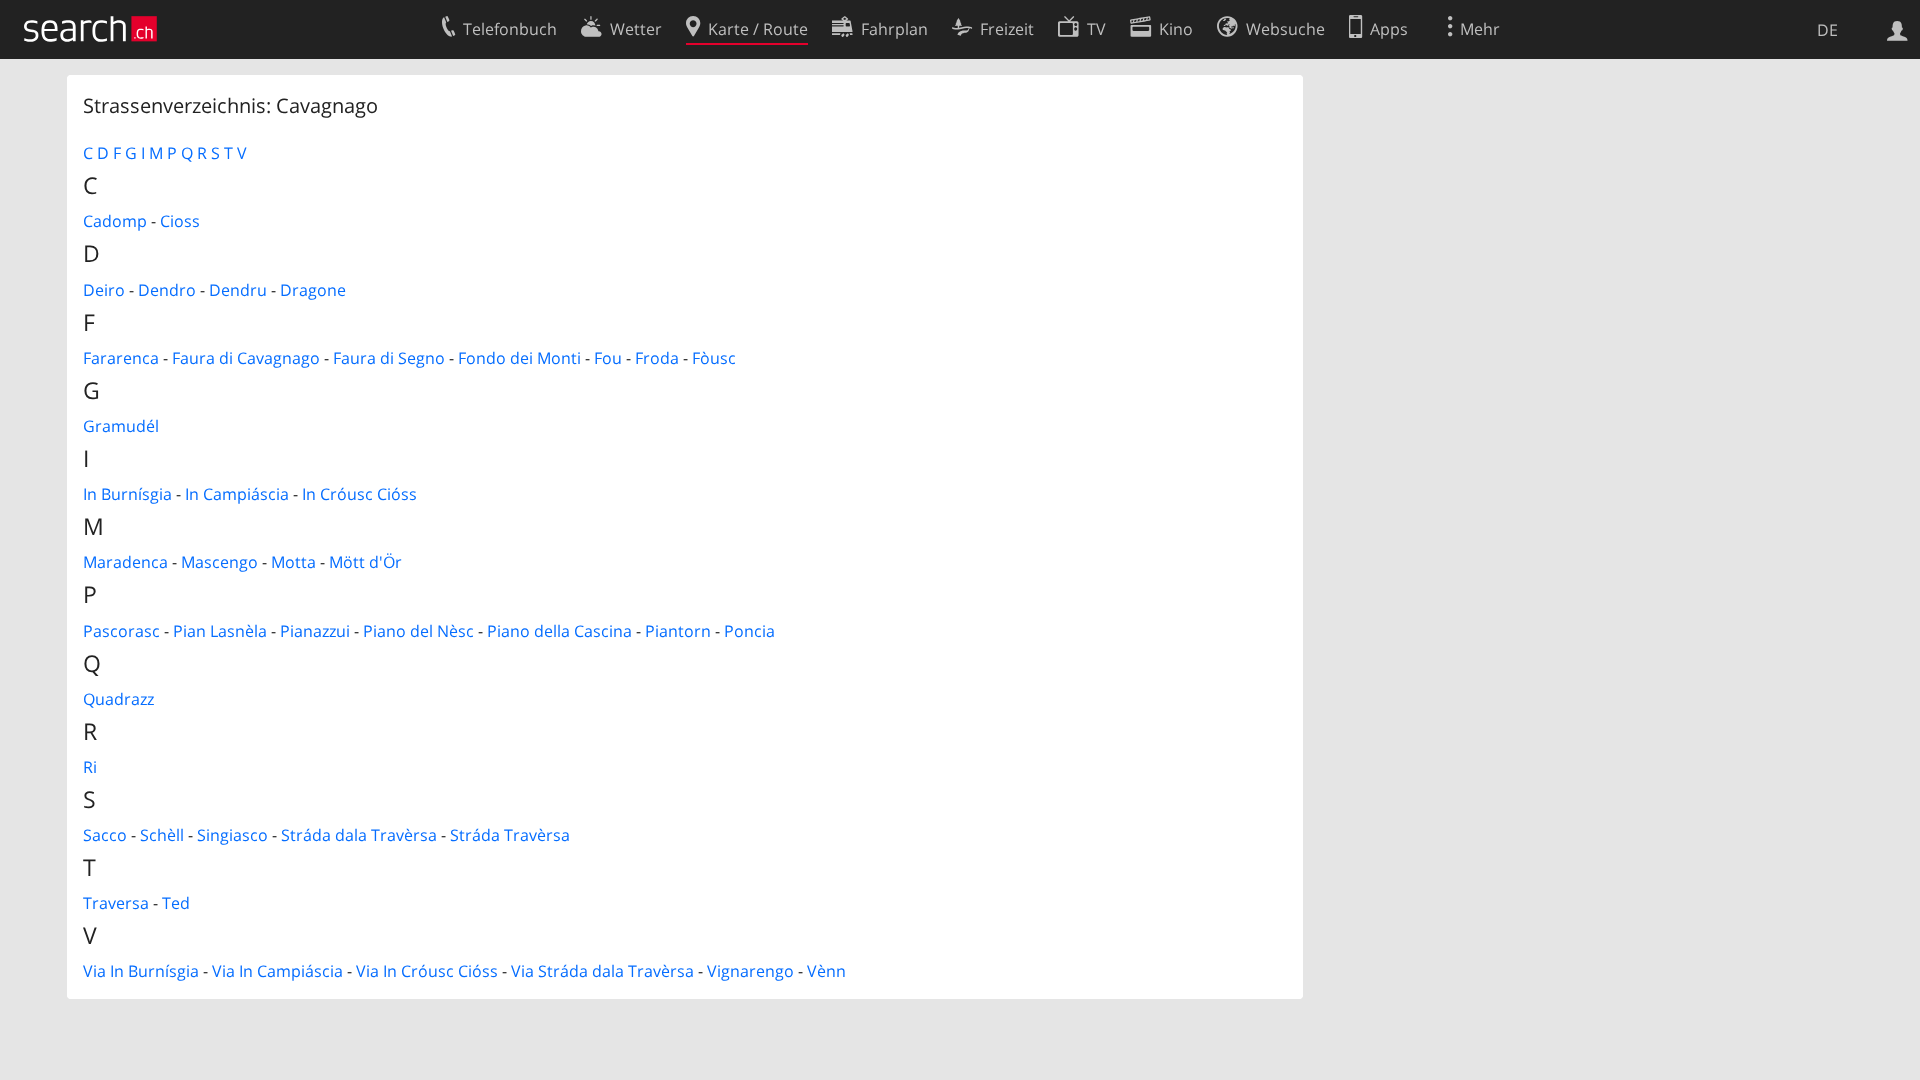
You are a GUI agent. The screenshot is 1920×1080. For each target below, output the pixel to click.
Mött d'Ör (365, 562)
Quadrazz (118, 699)
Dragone (313, 290)
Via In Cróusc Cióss (427, 971)
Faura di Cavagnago (246, 358)
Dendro (167, 290)
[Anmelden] (1897, 29)
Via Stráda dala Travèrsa (602, 971)
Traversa (116, 903)
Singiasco (232, 835)
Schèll (162, 835)
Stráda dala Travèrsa (359, 835)
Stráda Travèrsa (510, 835)
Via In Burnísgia (141, 971)
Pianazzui (315, 631)
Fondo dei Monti (519, 358)
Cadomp (115, 221)
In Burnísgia (127, 494)
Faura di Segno (389, 358)
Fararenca (121, 358)
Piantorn (678, 631)
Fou (608, 358)
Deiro (104, 290)
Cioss (180, 221)
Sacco (105, 835)
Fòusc (714, 358)
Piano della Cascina (559, 631)
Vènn (826, 971)
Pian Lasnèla (220, 631)
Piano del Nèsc (418, 631)
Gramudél (121, 426)
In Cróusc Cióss (359, 494)
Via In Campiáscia (277, 971)
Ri (90, 767)
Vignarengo (750, 971)
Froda (657, 358)
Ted (176, 903)
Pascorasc (121, 631)
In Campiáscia (237, 494)
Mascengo (219, 562)
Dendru (238, 290)
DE (1827, 30)
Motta (293, 562)
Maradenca (125, 562)
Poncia (749, 631)
